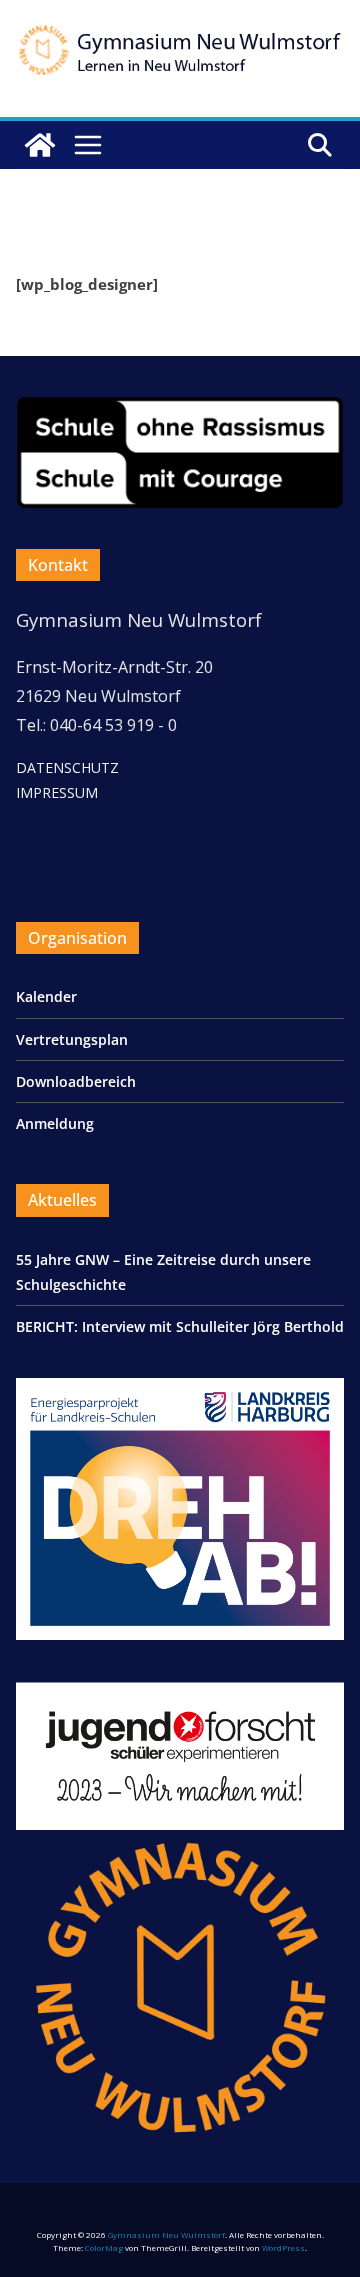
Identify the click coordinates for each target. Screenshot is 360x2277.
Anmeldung (55, 1123)
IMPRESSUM (57, 792)
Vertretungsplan (72, 1039)
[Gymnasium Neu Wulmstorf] (40, 145)
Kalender (46, 996)
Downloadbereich (76, 1081)
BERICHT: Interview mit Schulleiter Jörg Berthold (180, 1326)
